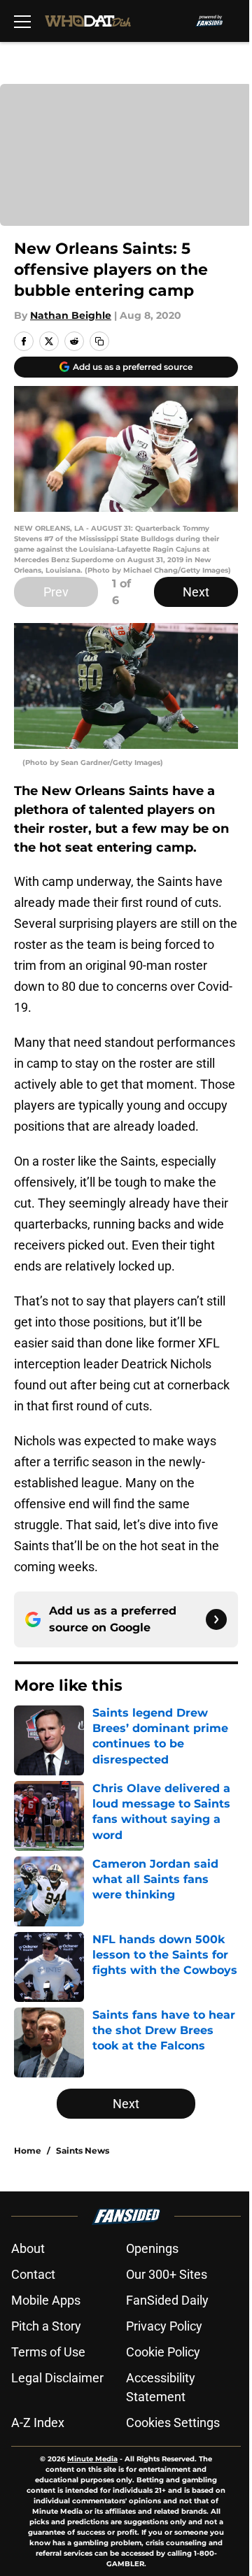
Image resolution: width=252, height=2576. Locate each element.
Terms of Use (48, 2352)
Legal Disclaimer (57, 2378)
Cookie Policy (163, 2352)
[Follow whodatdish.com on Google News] (216, 1619)
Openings (152, 2248)
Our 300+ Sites (167, 2274)
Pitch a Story (46, 2326)
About (28, 2248)
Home (28, 2151)
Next (196, 592)
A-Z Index (38, 2423)
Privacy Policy (164, 2326)
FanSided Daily (167, 2300)
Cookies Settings (173, 2423)
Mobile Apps (46, 2300)
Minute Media (92, 2459)
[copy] (99, 341)
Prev (56, 592)
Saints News (83, 2151)
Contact (33, 2274)
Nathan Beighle (71, 315)
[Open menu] (22, 21)
